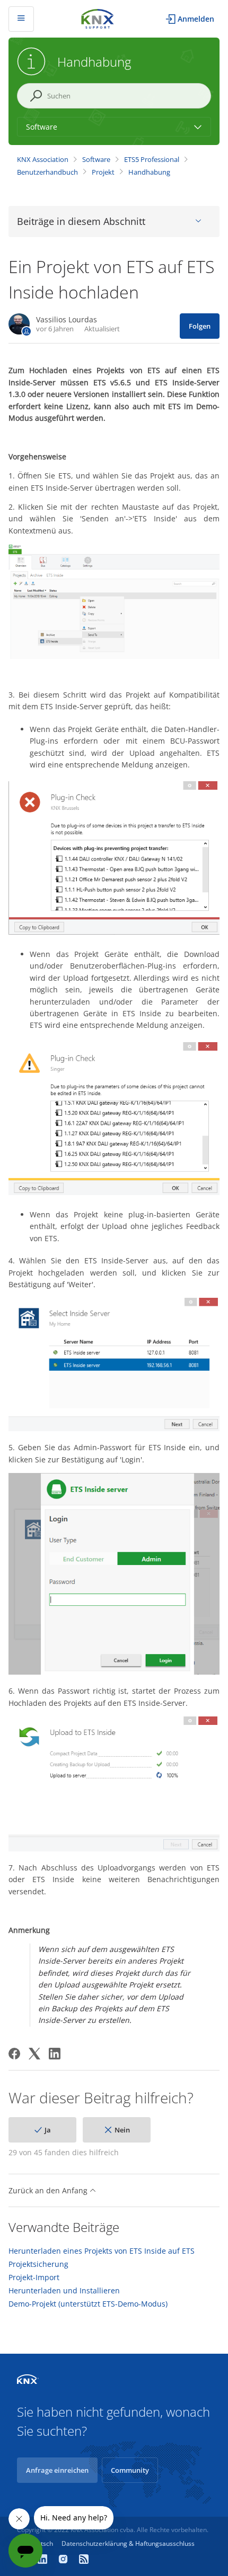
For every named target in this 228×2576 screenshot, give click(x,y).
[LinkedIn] (55, 2054)
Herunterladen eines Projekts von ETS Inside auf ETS (102, 2251)
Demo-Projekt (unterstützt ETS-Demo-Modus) (88, 2304)
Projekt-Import (34, 2277)
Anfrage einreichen (57, 2470)
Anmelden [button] (196, 19)
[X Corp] (34, 2054)
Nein (122, 2130)
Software (96, 159)
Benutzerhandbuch (47, 172)
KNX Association (43, 159)
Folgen (200, 326)
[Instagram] (64, 2560)
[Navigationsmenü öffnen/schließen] (21, 19)
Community (130, 2470)
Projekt (103, 172)
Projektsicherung (38, 2264)
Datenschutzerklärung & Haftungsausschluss (128, 2543)
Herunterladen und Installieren (64, 2291)
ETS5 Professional (152, 159)
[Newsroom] (84, 2560)
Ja (48, 2130)
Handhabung (149, 172)
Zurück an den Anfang (49, 2190)
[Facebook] (14, 2054)
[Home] (98, 18)
